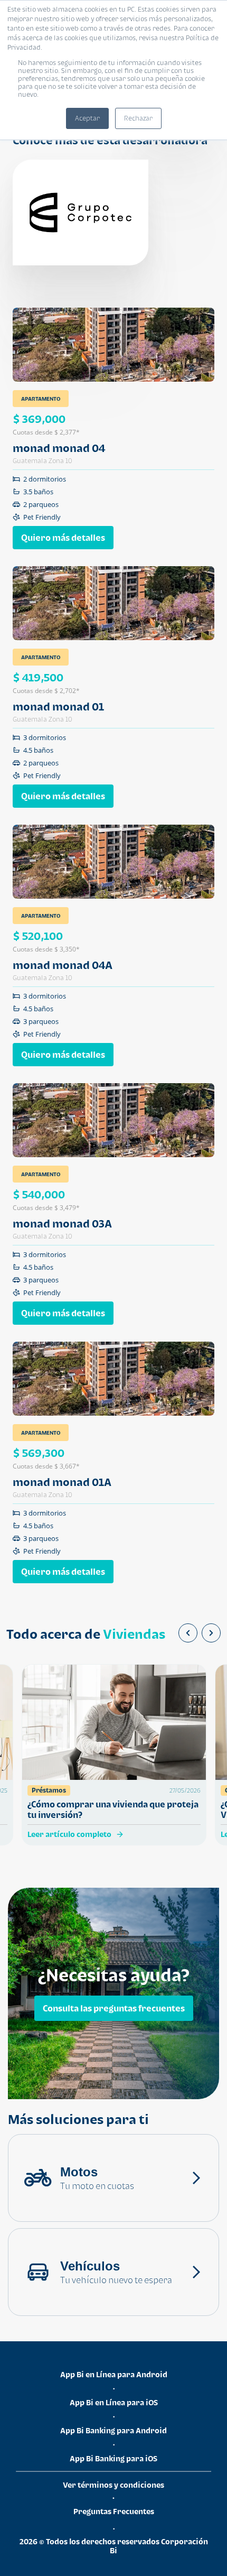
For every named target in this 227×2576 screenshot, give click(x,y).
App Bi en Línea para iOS (114, 2402)
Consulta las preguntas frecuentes (114, 2008)
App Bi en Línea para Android (114, 2374)
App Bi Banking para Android (113, 2430)
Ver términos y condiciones (113, 2485)
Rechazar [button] (138, 118)
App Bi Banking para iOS (113, 2458)
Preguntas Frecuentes (114, 2511)
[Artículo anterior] (188, 1633)
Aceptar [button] (87, 118)
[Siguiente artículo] (211, 1633)
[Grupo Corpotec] (81, 213)
